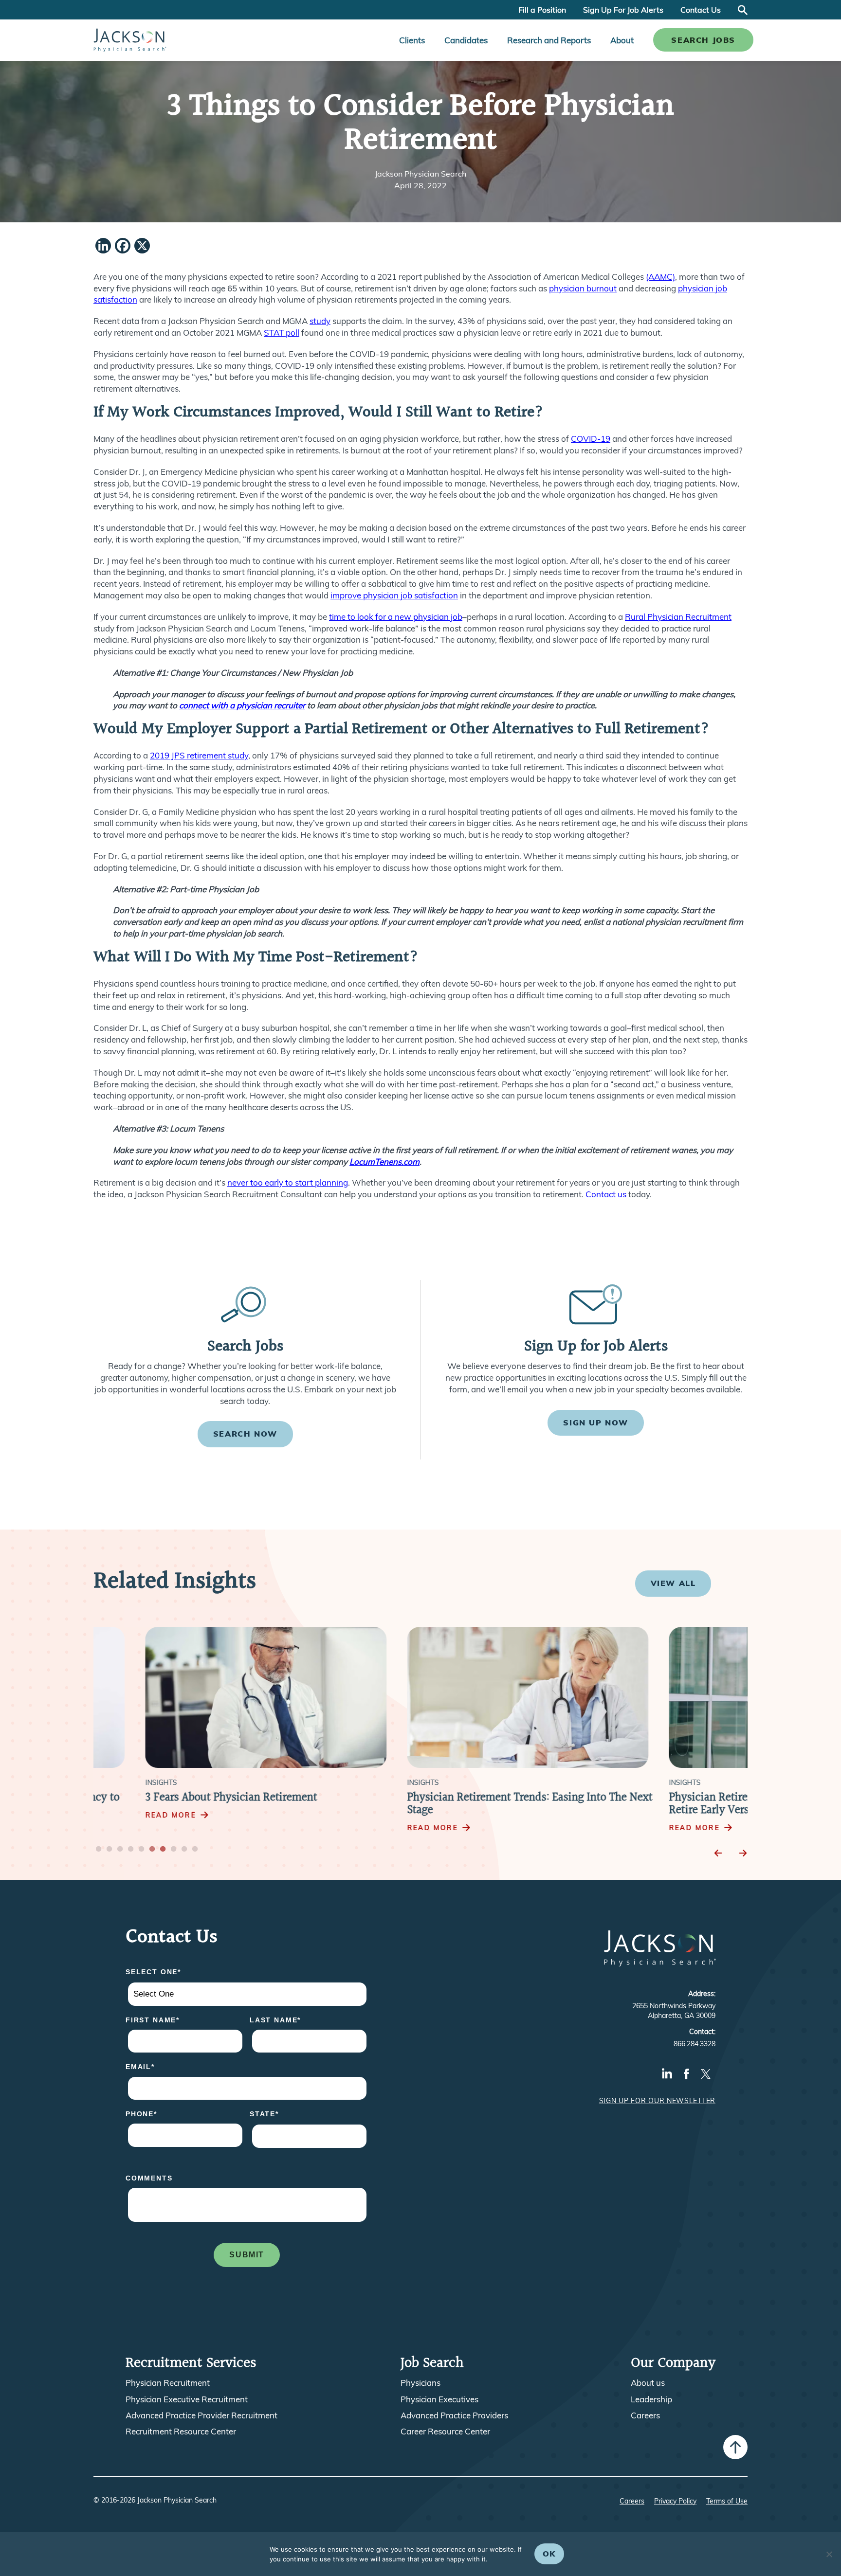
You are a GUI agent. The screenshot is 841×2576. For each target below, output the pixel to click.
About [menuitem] (622, 40)
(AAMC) (660, 277)
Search (743, 10)
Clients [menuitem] (412, 40)
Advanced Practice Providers (454, 2415)
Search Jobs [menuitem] (703, 40)
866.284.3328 (695, 2044)
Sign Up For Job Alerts (623, 10)
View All (673, 1583)
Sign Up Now (596, 1423)
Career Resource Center (445, 2432)
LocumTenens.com (384, 1162)
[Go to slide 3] (120, 1850)
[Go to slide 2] (110, 1850)
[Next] (743, 1853)
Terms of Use (727, 2501)
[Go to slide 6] (152, 1850)
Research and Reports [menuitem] (549, 40)
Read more (119, 1815)
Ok (549, 2554)
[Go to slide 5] (142, 1850)
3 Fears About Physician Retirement (179, 1798)
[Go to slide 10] (195, 1850)
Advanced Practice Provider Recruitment (201, 2415)
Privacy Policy (675, 2501)
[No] (829, 2554)
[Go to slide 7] (163, 1850)
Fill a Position (542, 10)
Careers (645, 2415)
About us (648, 2383)
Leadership (651, 2399)
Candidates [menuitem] (466, 40)
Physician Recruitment (168, 2383)
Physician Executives (439, 2399)
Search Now (245, 1434)
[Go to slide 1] (99, 1850)
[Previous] (718, 1853)
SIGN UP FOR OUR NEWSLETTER (657, 2101)
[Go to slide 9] (184, 1850)
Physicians (420, 2383)
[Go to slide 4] (131, 1850)
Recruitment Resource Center (181, 2432)
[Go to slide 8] (174, 1850)
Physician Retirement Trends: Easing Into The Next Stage (478, 1804)
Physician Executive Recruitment (187, 2399)
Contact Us (701, 10)
